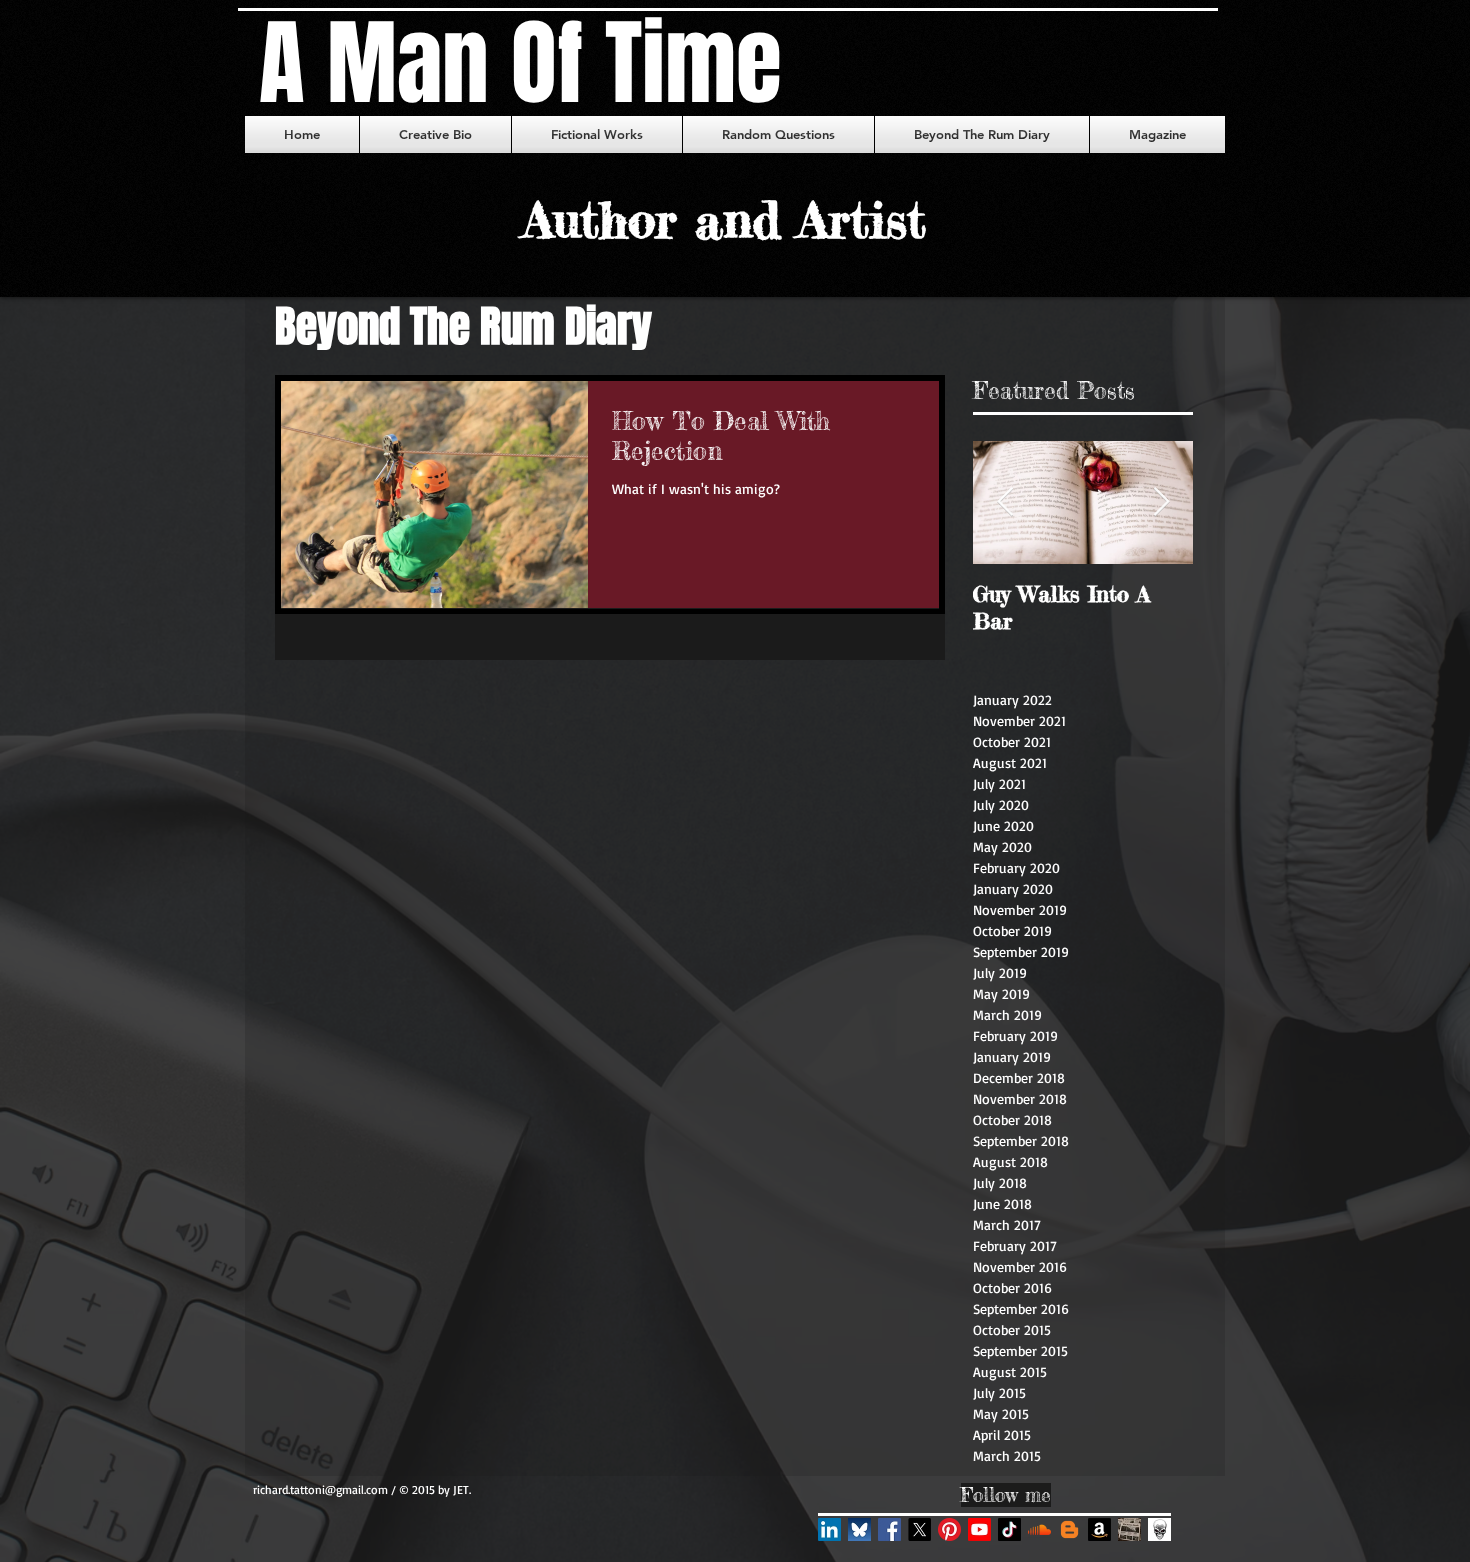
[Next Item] (1161, 503)
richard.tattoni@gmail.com (320, 1489)
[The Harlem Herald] (1129, 1529)
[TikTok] (1009, 1529)
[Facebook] (889, 1529)
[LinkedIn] (829, 1529)
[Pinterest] (949, 1529)
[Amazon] (1099, 1529)
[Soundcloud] (1039, 1529)
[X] (919, 1529)
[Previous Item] (1005, 503)
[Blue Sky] (859, 1529)
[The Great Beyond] (1069, 1529)
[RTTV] (979, 1529)
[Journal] (1159, 1529)
